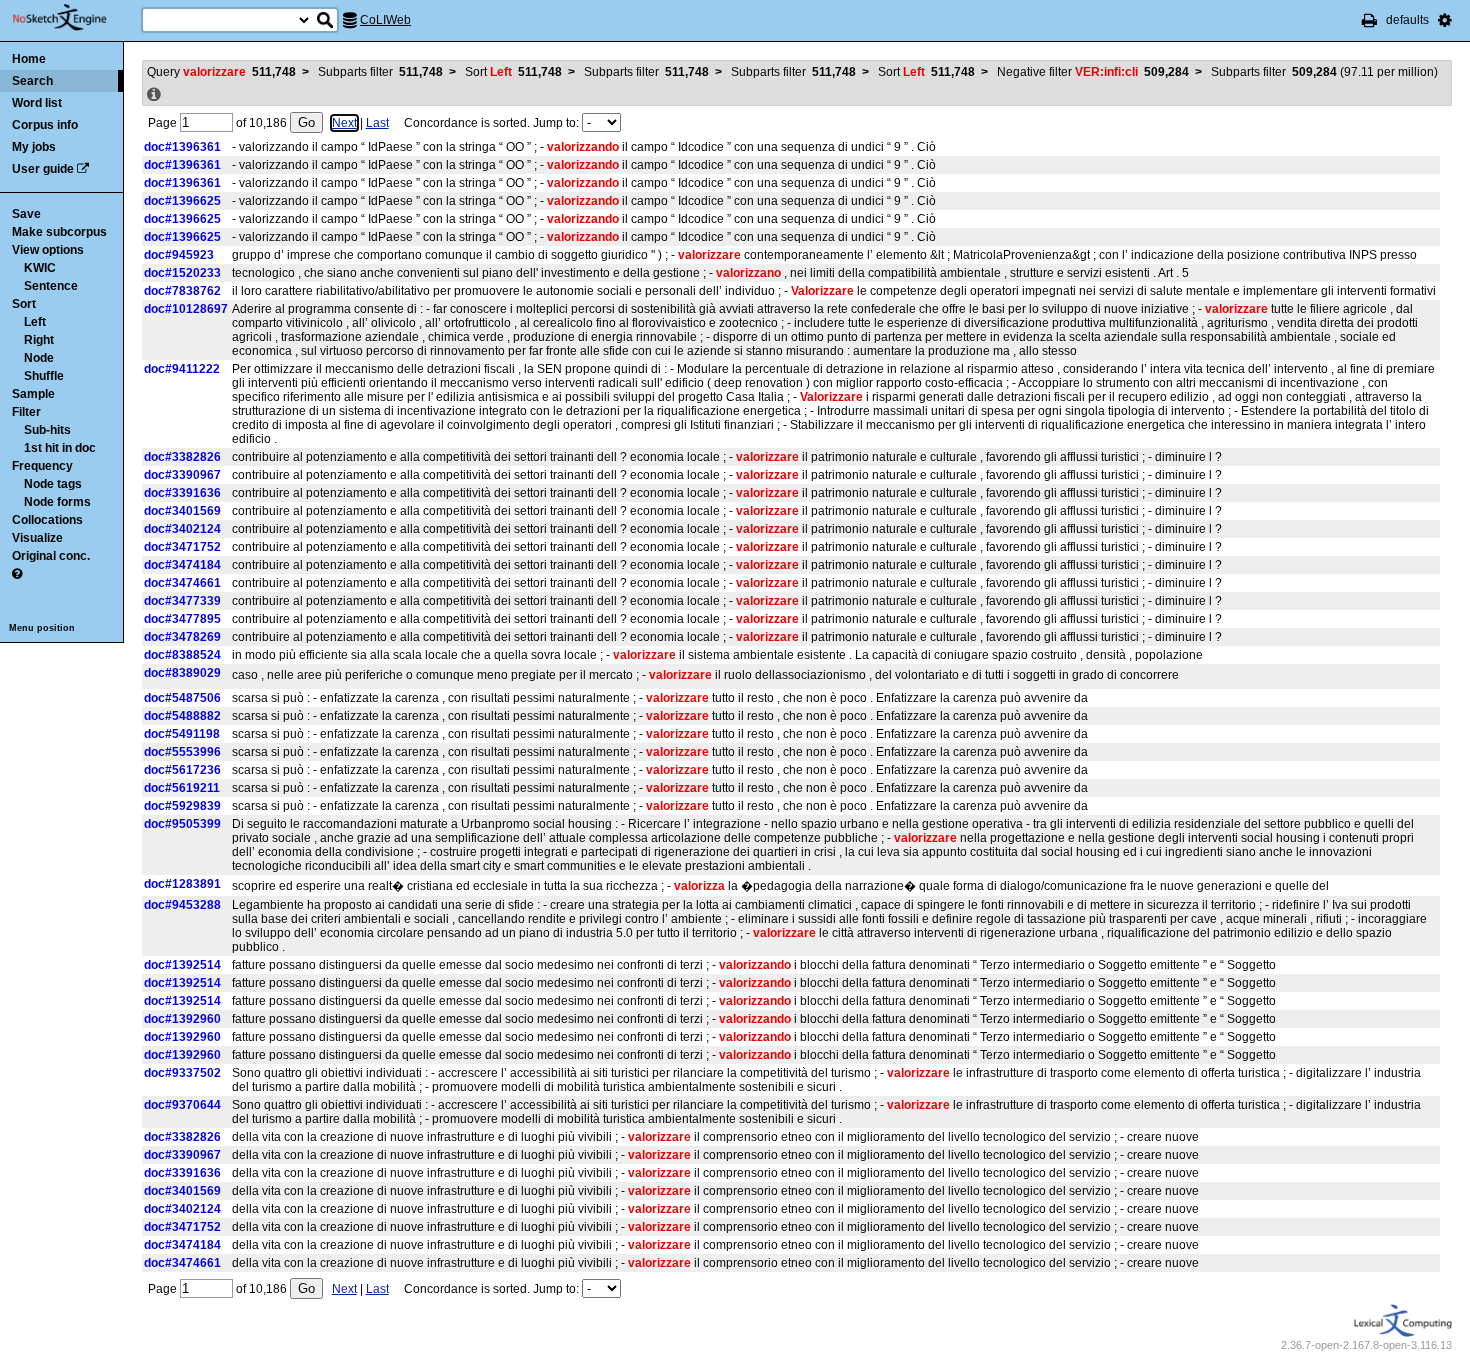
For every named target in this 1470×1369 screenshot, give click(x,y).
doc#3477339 (182, 601)
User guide (43, 169)
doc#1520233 (182, 273)
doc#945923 (179, 255)
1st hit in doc (60, 448)
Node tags (53, 484)
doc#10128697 (186, 309)
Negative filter (1093, 72)
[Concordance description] (154, 95)
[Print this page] (1369, 20)
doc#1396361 (182, 147)
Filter (26, 412)
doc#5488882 (182, 716)
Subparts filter (380, 72)
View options (48, 250)
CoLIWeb (385, 20)
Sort (24, 304)
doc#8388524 (182, 655)
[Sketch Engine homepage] (74, 18)
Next (344, 123)
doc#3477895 (182, 619)
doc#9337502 (182, 1073)
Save (26, 214)
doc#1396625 (182, 201)
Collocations (47, 520)
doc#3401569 (182, 511)
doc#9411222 (182, 369)
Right (39, 340)
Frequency (42, 466)
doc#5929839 (182, 806)
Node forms (57, 502)
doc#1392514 (182, 965)
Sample (33, 394)
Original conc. (51, 556)
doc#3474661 (182, 583)
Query (221, 72)
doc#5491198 (182, 734)
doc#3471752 (182, 547)
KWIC (40, 268)
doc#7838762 (182, 291)
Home (29, 59)
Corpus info (45, 125)
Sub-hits (47, 430)
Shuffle (44, 376)
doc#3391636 (182, 493)
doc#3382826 (182, 457)
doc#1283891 (182, 884)
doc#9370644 (182, 1105)
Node (39, 358)
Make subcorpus (59, 232)
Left (35, 322)
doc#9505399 (182, 824)
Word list (37, 103)
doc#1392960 (182, 1019)
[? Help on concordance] (17, 574)
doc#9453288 (182, 905)
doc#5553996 (182, 752)
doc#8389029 (182, 673)
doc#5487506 (182, 698)
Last (377, 123)
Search (32, 81)
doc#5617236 (182, 770)
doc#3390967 (182, 475)
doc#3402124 (182, 529)
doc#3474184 (182, 565)
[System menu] (1445, 20)
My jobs (34, 147)
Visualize (37, 538)
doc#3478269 (182, 637)
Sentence (51, 286)
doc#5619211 (182, 788)
